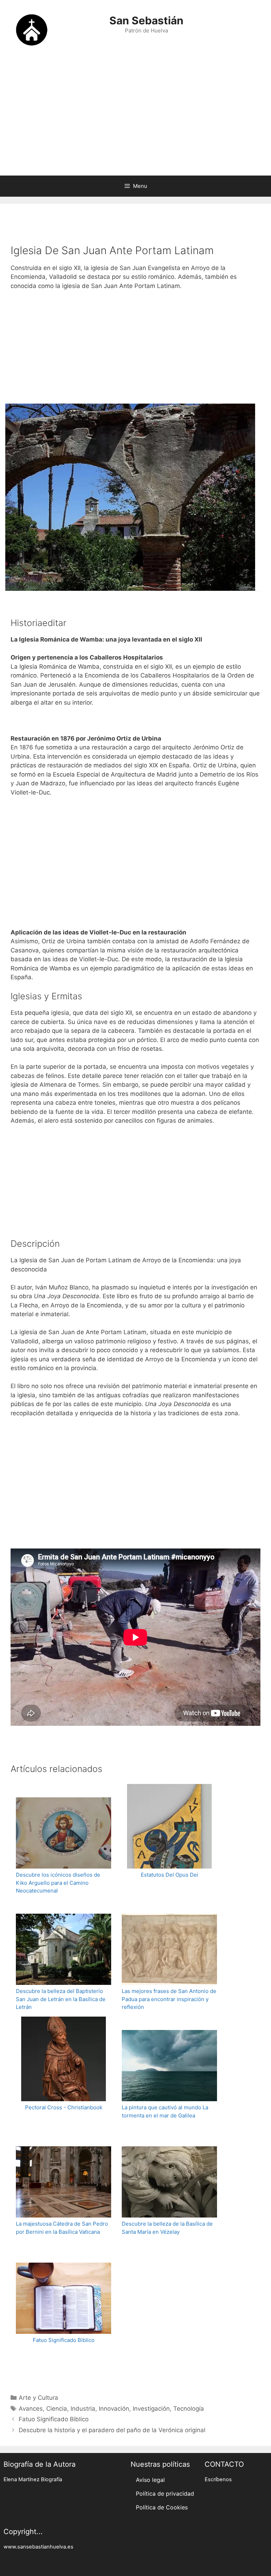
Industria (83, 2409)
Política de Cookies (162, 2507)
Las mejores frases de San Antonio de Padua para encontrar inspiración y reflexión (169, 1999)
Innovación (114, 2409)
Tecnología (189, 2409)
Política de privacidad (165, 2494)
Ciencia (57, 2409)
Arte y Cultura (38, 2398)
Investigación (151, 2409)
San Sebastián (146, 20)
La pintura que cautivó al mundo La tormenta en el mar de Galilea (165, 2111)
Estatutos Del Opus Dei (170, 1875)
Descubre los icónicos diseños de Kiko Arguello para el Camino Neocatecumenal (58, 1883)
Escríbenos (218, 2479)
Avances (31, 2409)
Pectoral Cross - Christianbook (64, 2107)
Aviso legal (150, 2480)
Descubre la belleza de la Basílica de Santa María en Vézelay (167, 2228)
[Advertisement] (135, 119)
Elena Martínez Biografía (33, 2479)
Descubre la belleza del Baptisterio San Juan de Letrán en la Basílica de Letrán (61, 1999)
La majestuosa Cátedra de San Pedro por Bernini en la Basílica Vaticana (62, 2228)
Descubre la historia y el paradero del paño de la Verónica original (112, 2430)
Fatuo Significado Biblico (64, 2340)
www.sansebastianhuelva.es (38, 2547)
